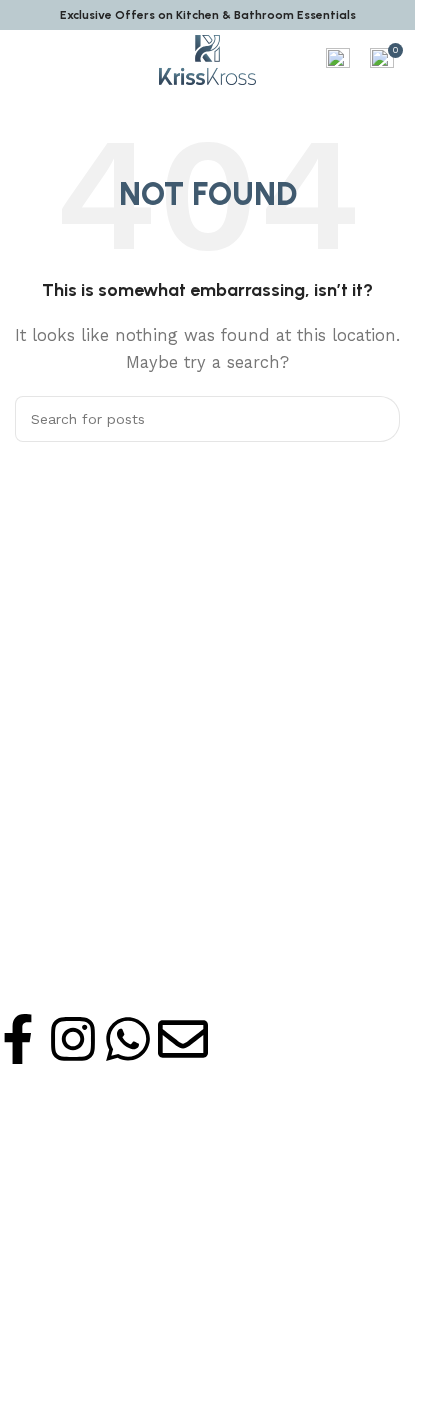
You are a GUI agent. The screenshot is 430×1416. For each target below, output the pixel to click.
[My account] (338, 60)
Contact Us (47, 1302)
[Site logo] (207, 59)
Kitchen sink (50, 1106)
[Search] (377, 419)
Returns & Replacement (89, 1401)
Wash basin (47, 1138)
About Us (41, 1270)
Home (30, 1237)
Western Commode (75, 1171)
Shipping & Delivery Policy (96, 1368)
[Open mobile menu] (23, 60)
